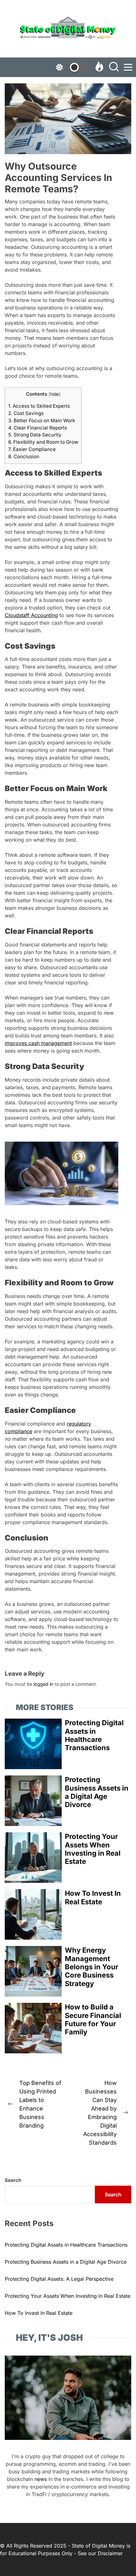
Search (13, 2180)
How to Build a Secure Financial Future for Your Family (93, 2019)
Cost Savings (26, 413)
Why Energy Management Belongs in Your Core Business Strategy (92, 1967)
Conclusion (24, 456)
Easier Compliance (32, 449)
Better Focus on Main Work (42, 420)
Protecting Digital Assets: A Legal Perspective (59, 2279)
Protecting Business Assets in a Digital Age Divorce (97, 1792)
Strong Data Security (35, 435)
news (41, 2479)
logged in (43, 1684)
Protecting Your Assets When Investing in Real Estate (93, 1849)
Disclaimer (110, 2553)
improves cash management (38, 1043)
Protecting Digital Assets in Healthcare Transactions (94, 1735)
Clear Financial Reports (38, 428)
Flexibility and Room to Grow (43, 442)
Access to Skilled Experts (39, 406)
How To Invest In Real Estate (93, 1897)
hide (55, 394)
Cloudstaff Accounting (31, 615)
